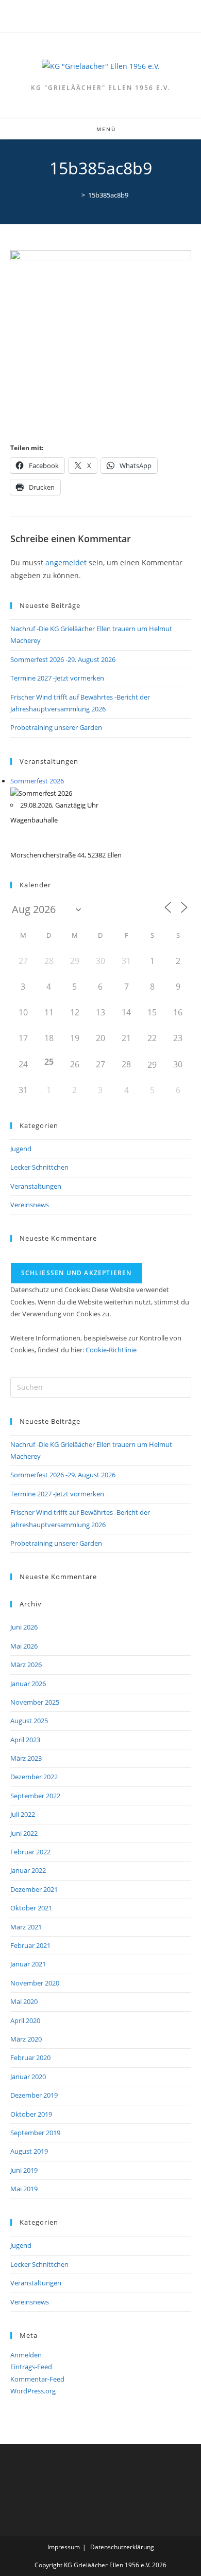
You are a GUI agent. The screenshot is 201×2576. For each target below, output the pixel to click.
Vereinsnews (30, 1205)
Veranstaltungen (36, 1186)
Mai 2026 (24, 1646)
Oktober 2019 (31, 2114)
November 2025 (35, 1702)
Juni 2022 (24, 1833)
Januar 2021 (28, 1964)
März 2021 (26, 1927)
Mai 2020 (24, 2001)
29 (152, 1065)
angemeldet (66, 562)
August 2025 (29, 1721)
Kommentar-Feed (37, 2379)
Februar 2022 (30, 1852)
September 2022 (35, 1796)
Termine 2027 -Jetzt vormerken (57, 678)
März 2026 (26, 1665)
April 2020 (25, 2020)
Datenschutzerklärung (122, 2547)
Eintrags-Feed (31, 2367)
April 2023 (25, 1740)
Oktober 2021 (31, 1908)
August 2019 (29, 2151)
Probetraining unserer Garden (56, 727)
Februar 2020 (30, 2058)
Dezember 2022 (34, 1777)
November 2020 (35, 1983)
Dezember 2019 (34, 2095)
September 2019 (35, 2133)
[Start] (76, 195)
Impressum (64, 2547)
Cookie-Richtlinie (111, 1350)
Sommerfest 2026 (37, 781)
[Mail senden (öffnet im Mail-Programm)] (106, 15)
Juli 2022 (23, 1814)
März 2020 (26, 2039)
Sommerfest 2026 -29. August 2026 (63, 659)
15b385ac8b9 (108, 195)
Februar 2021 (30, 1945)
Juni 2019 (24, 2170)
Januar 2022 (28, 1870)
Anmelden (26, 2355)
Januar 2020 (28, 2077)
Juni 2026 (24, 1627)
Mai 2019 (24, 2189)
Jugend (21, 1149)
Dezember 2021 (34, 1889)
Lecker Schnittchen (39, 1167)
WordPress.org (33, 2391)
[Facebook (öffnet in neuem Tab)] (96, 15)
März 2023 (26, 1758)
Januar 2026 (28, 1684)
